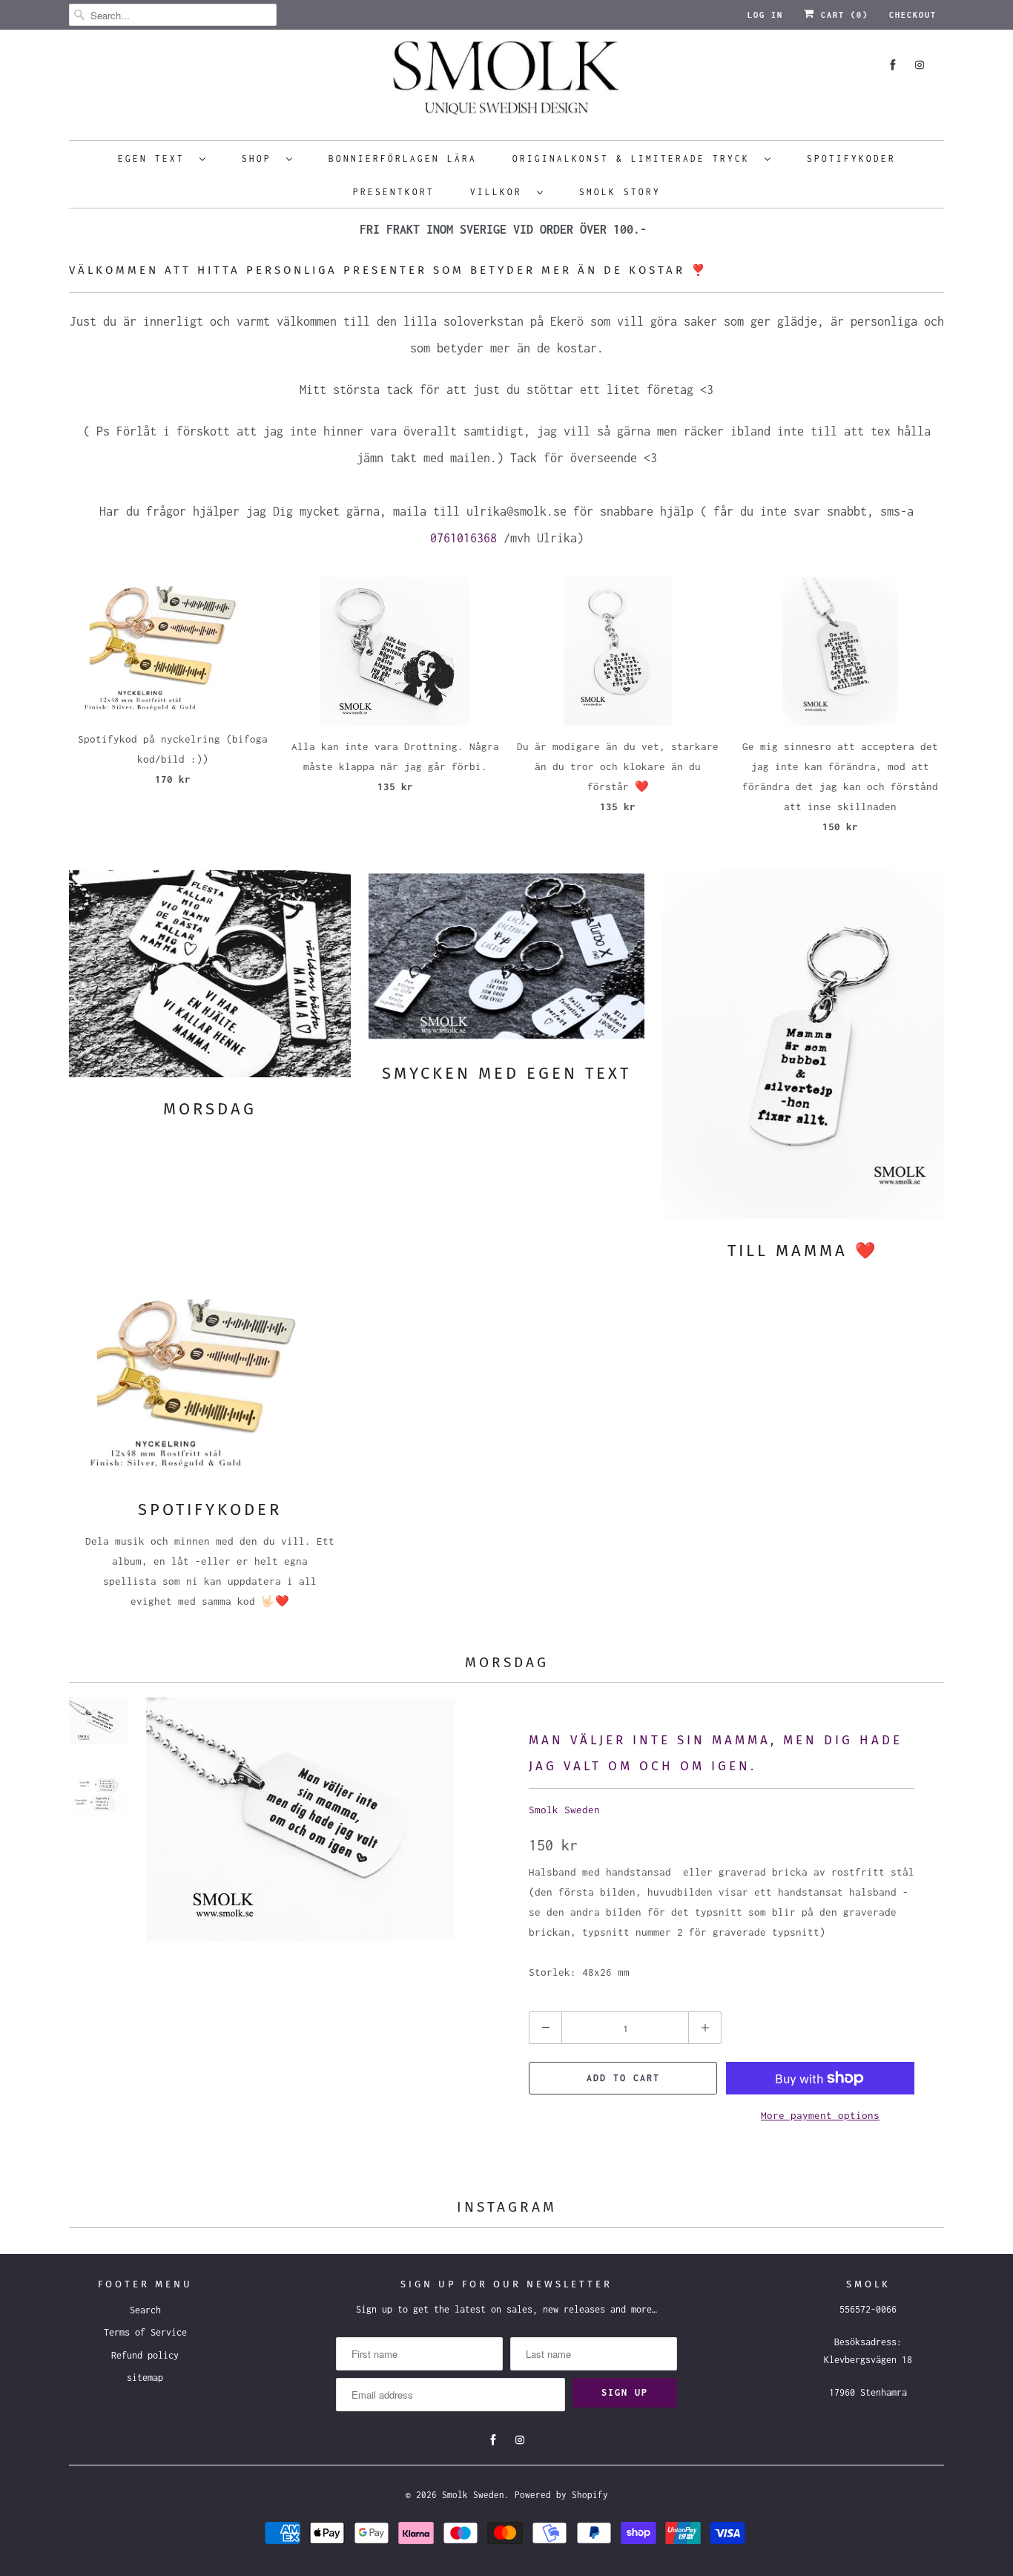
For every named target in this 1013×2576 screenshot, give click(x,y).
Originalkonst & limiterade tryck (635, 158)
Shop (260, 158)
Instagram (507, 2207)
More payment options (820, 2115)
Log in (765, 15)
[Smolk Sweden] (506, 83)
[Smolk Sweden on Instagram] (920, 65)
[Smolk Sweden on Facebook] (893, 65)
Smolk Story (620, 192)
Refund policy (145, 2355)
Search (145, 2310)
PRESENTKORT (394, 192)
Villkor (500, 192)
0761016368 (463, 538)
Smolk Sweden (564, 1810)
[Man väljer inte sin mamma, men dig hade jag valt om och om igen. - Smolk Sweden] (300, 1830)
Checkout (913, 15)
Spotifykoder (851, 158)
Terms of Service (145, 2332)
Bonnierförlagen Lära (403, 158)
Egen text (155, 158)
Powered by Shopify (561, 2495)
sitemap (145, 2378)
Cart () (842, 15)
